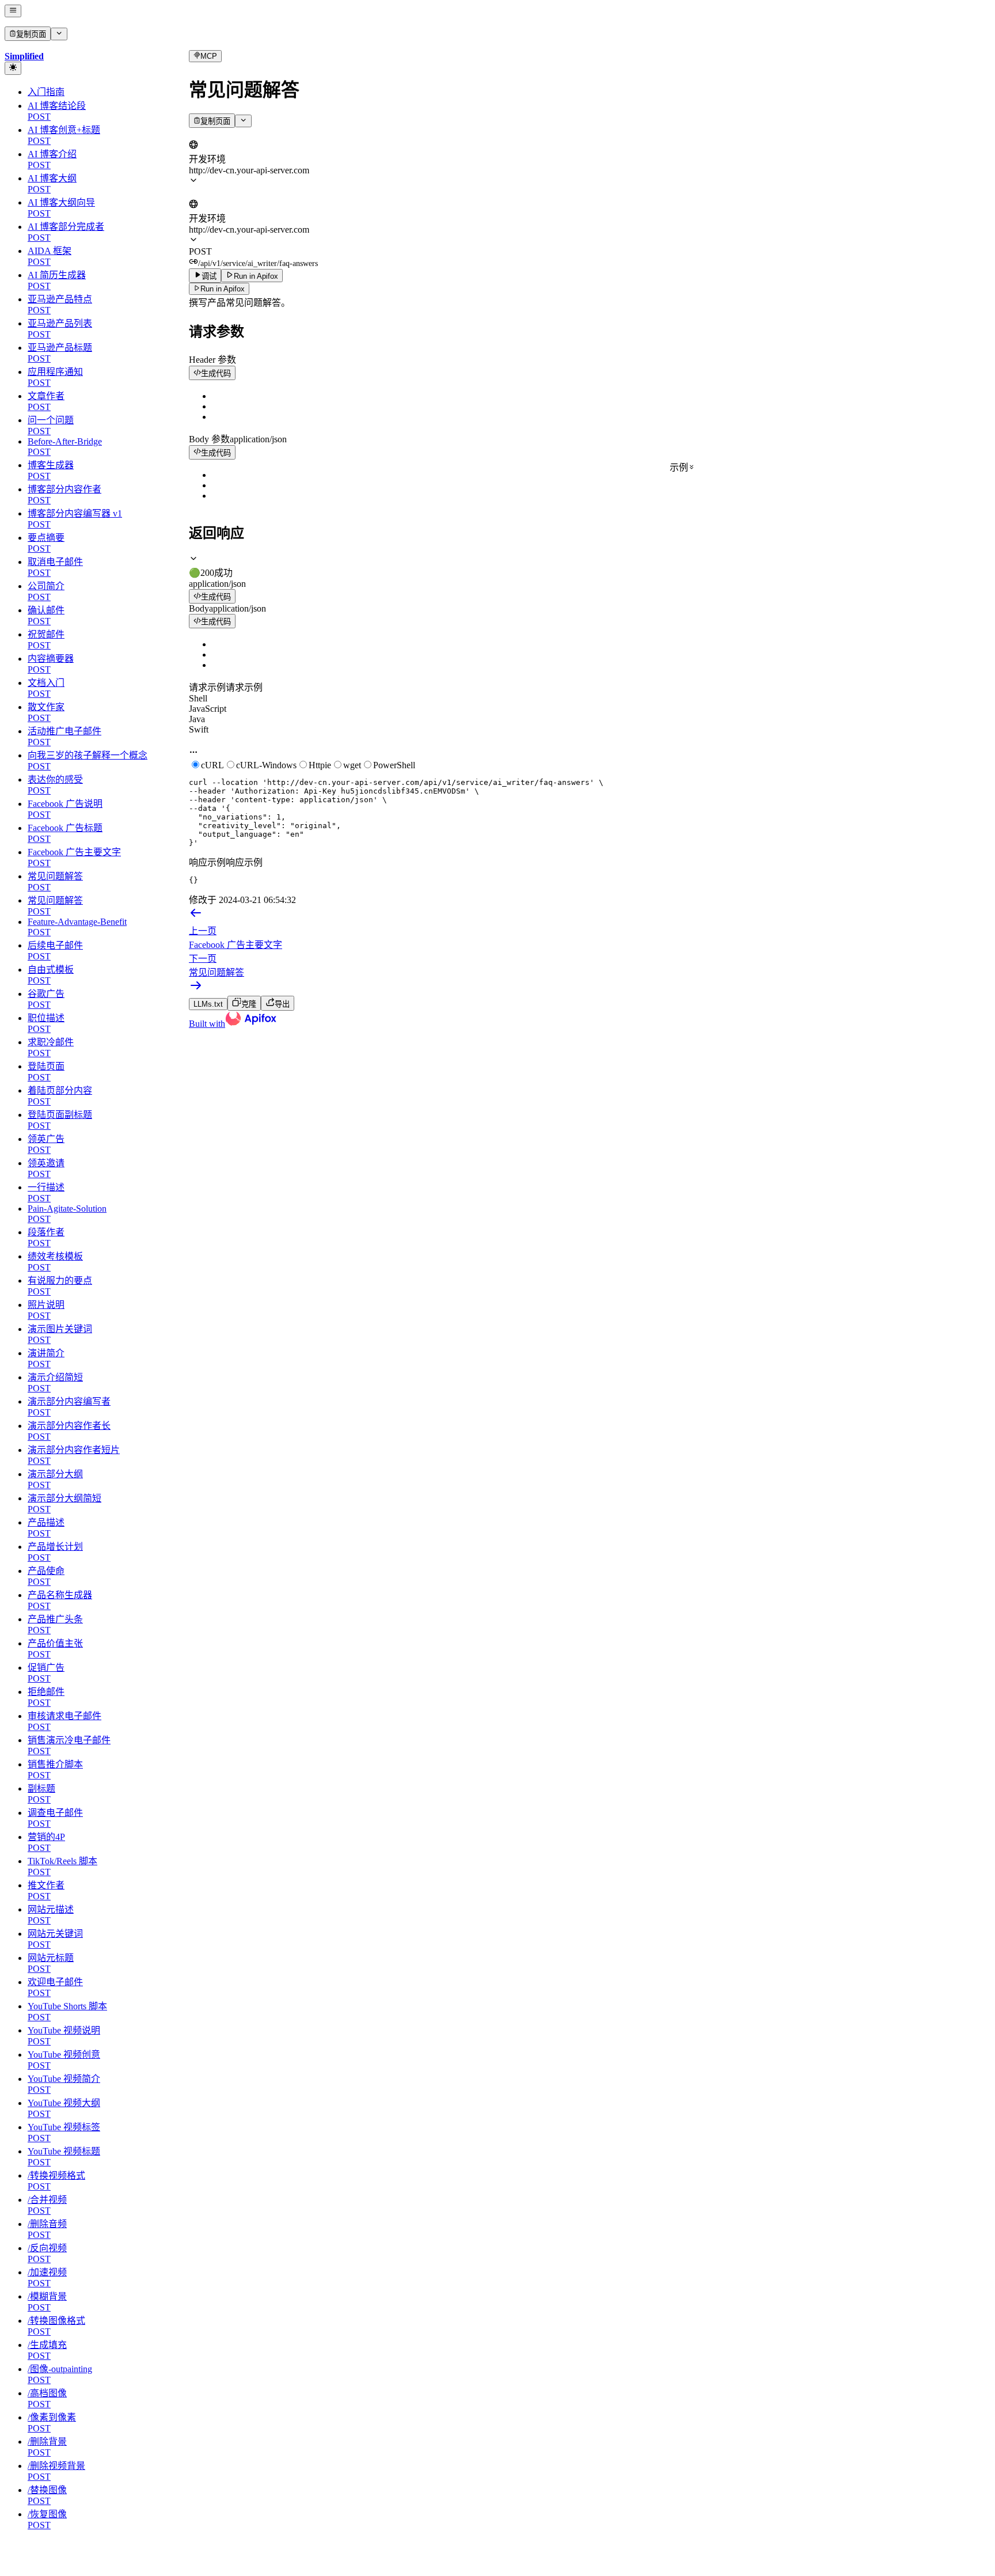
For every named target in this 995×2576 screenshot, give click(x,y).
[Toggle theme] (13, 68)
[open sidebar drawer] (13, 11)
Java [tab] (197, 719)
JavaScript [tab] (208, 709)
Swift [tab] (199, 729)
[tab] (590, 566)
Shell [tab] (198, 698)
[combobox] (242, 134)
